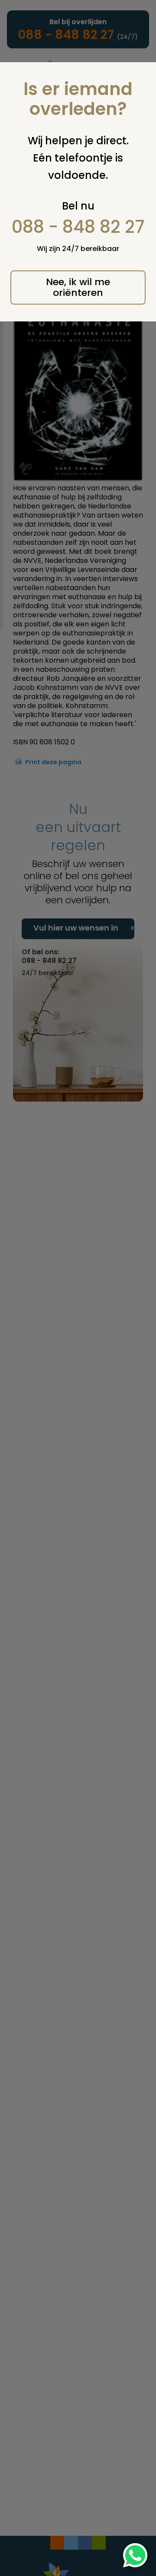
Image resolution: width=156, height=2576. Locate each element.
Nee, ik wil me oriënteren (78, 287)
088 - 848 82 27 (78, 227)
